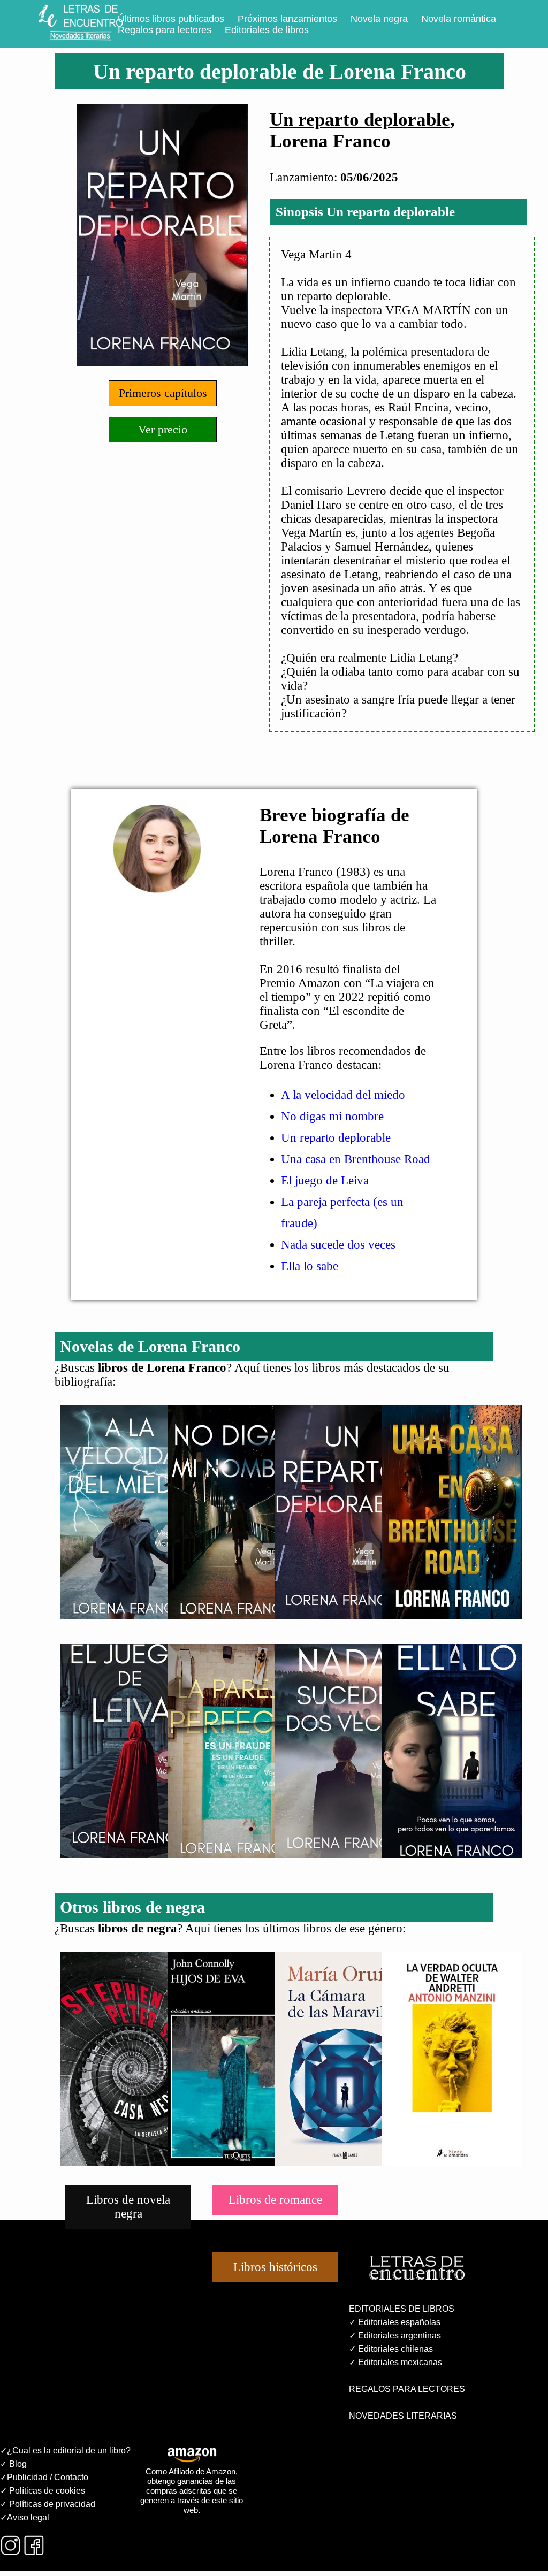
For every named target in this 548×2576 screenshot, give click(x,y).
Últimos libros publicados (171, 19)
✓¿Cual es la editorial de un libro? (65, 2451)
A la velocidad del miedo (343, 1095)
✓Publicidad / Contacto (44, 2477)
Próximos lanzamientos (287, 19)
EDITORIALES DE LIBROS (402, 2309)
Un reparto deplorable (360, 120)
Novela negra (379, 19)
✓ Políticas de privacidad (48, 2504)
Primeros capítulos (163, 393)
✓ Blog (13, 2464)
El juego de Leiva (325, 1180)
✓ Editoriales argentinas (395, 2336)
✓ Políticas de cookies (43, 2491)
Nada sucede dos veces (338, 1245)
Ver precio (163, 429)
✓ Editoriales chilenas (391, 2349)
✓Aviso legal (25, 2517)
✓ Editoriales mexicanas (395, 2362)
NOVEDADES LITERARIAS (403, 2416)
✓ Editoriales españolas (395, 2322)
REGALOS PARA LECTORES (407, 2389)
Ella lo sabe (310, 1266)
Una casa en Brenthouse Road (356, 1159)
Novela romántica (459, 19)
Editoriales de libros (267, 30)
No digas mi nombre (332, 1116)
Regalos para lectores (165, 30)
